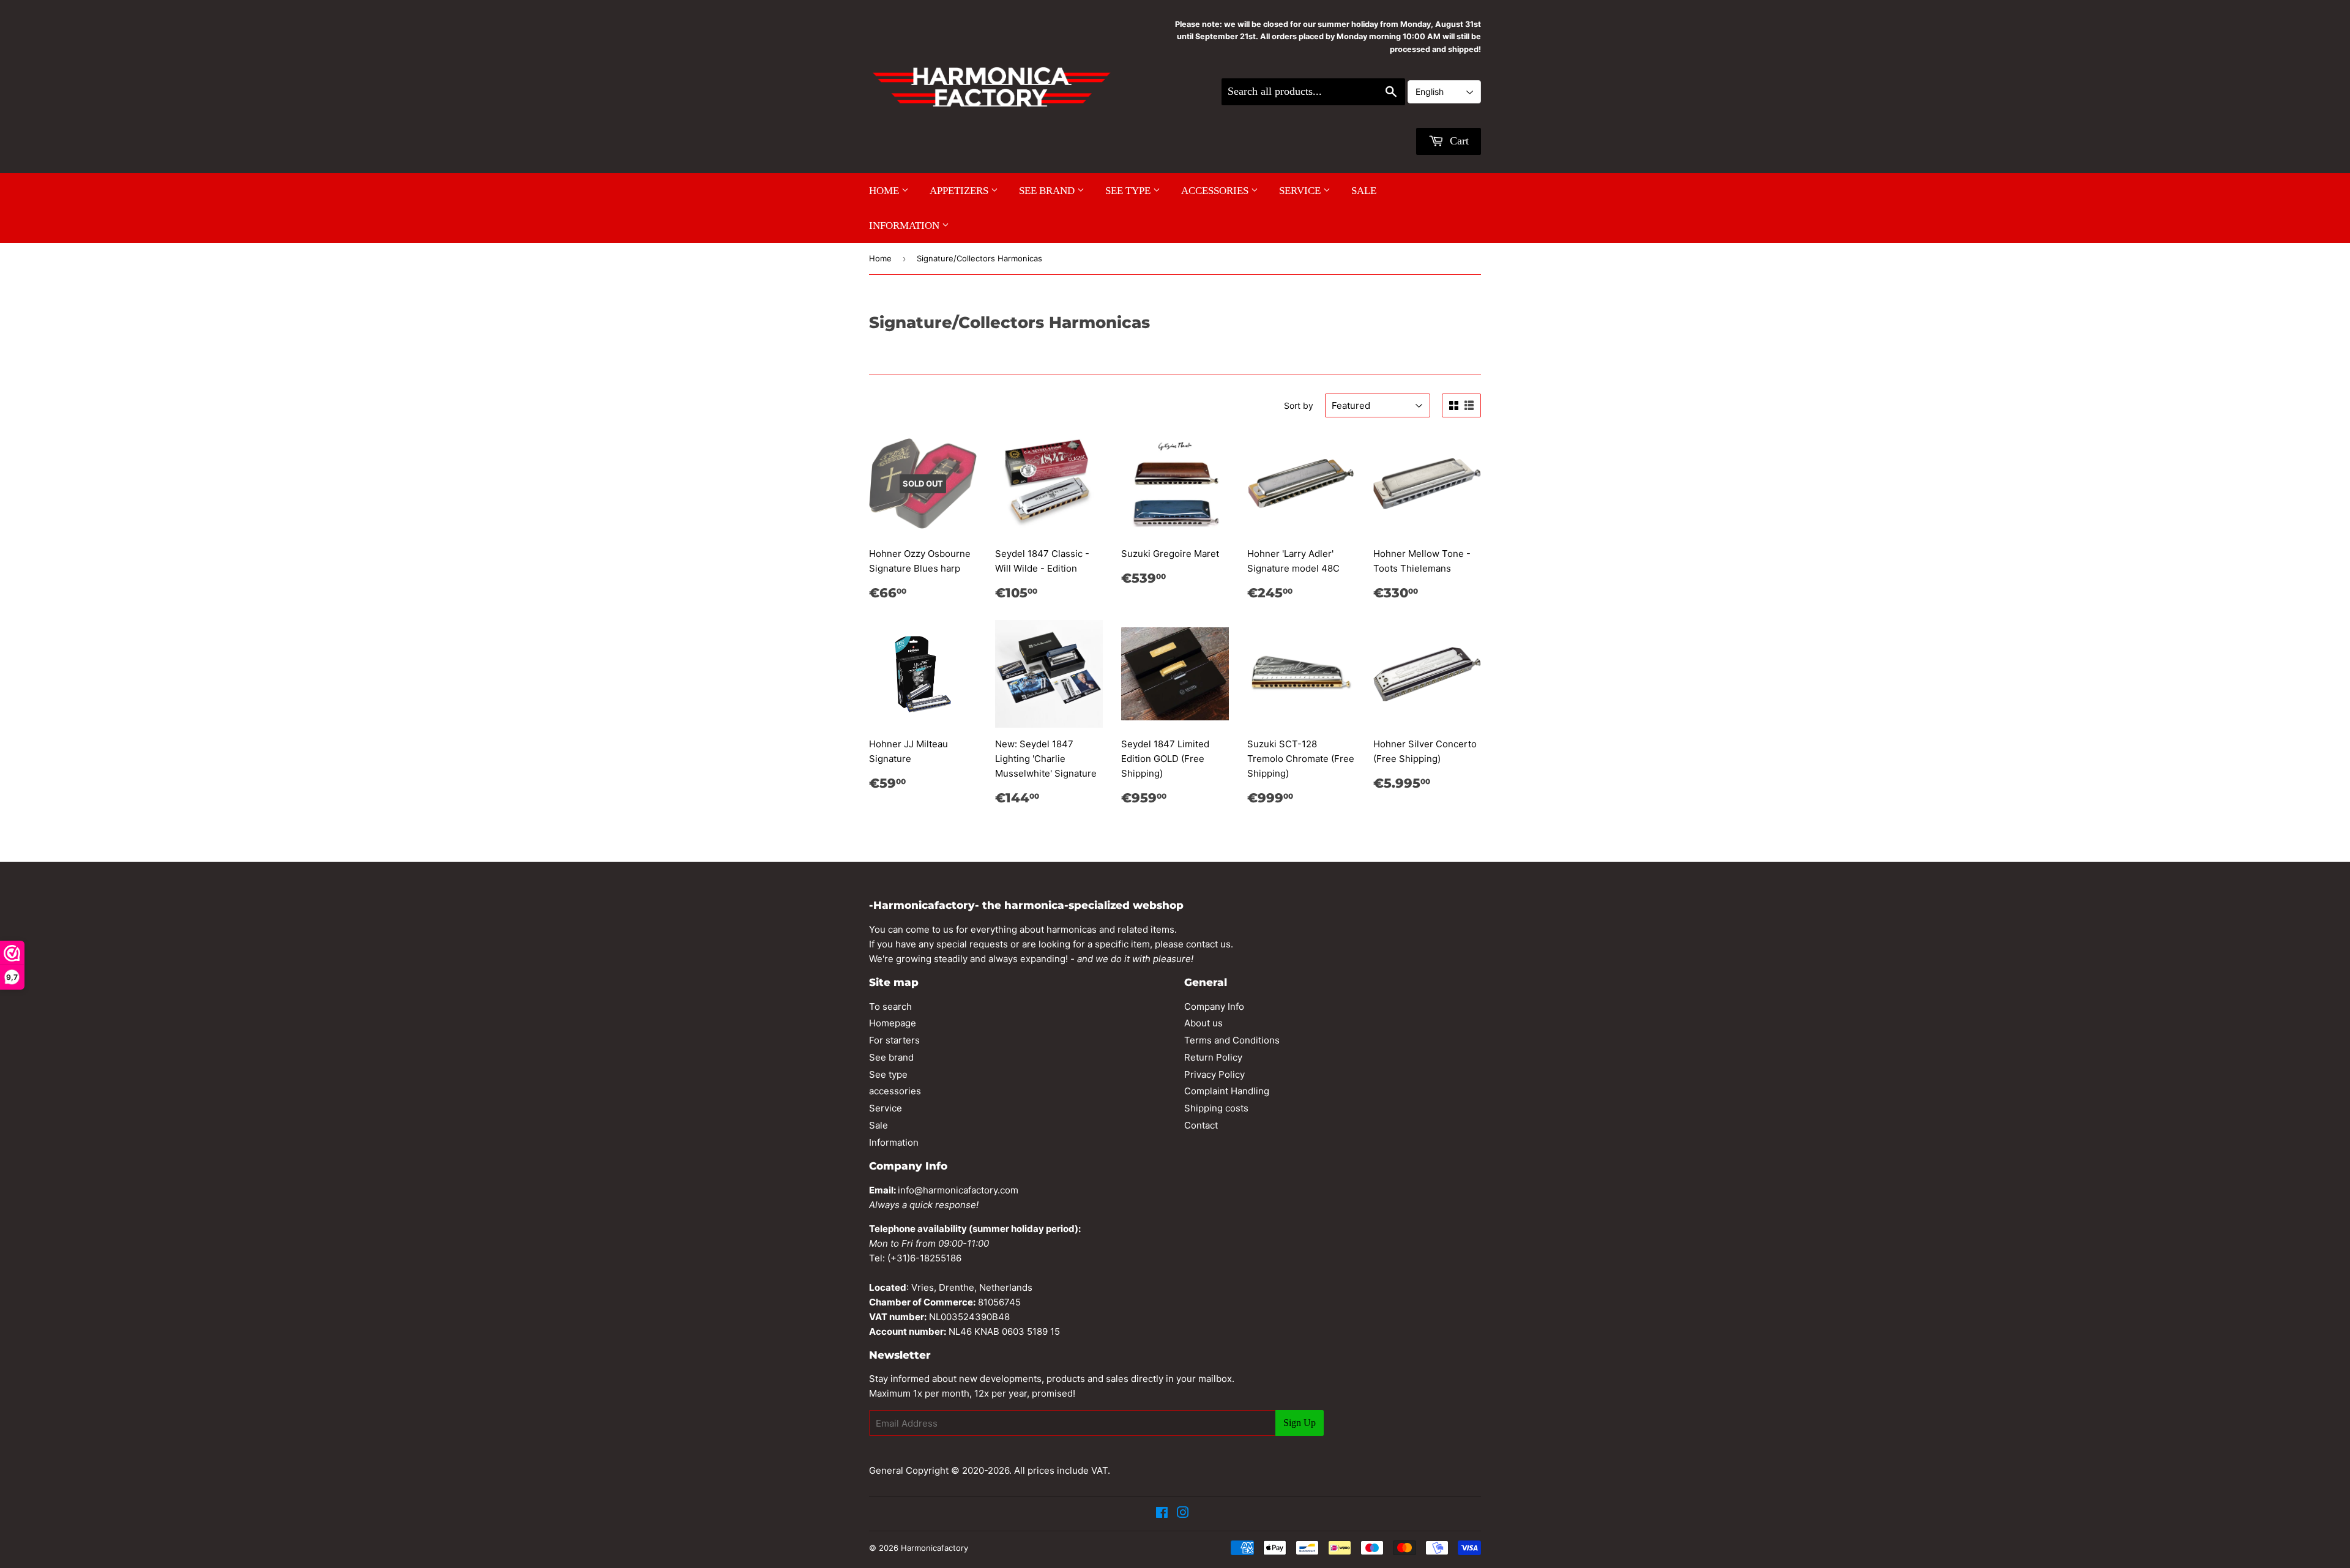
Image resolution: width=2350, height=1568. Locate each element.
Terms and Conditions (1232, 1040)
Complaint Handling (1227, 1091)
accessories (1216, 191)
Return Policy (1213, 1057)
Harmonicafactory (934, 1548)
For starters (894, 1040)
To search (890, 1006)
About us (1203, 1023)
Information (905, 226)
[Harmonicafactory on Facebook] (1162, 1514)
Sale (878, 1125)
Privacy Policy (1214, 1074)
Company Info (1214, 1006)
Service (1301, 191)
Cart (1458, 141)
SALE (1364, 191)
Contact (1201, 1125)
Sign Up (1300, 1423)
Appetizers (960, 191)
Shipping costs (1216, 1108)
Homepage (893, 1023)
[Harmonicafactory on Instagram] (1183, 1514)
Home (885, 191)
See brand (1048, 191)
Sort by (1299, 405)
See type (1129, 191)
